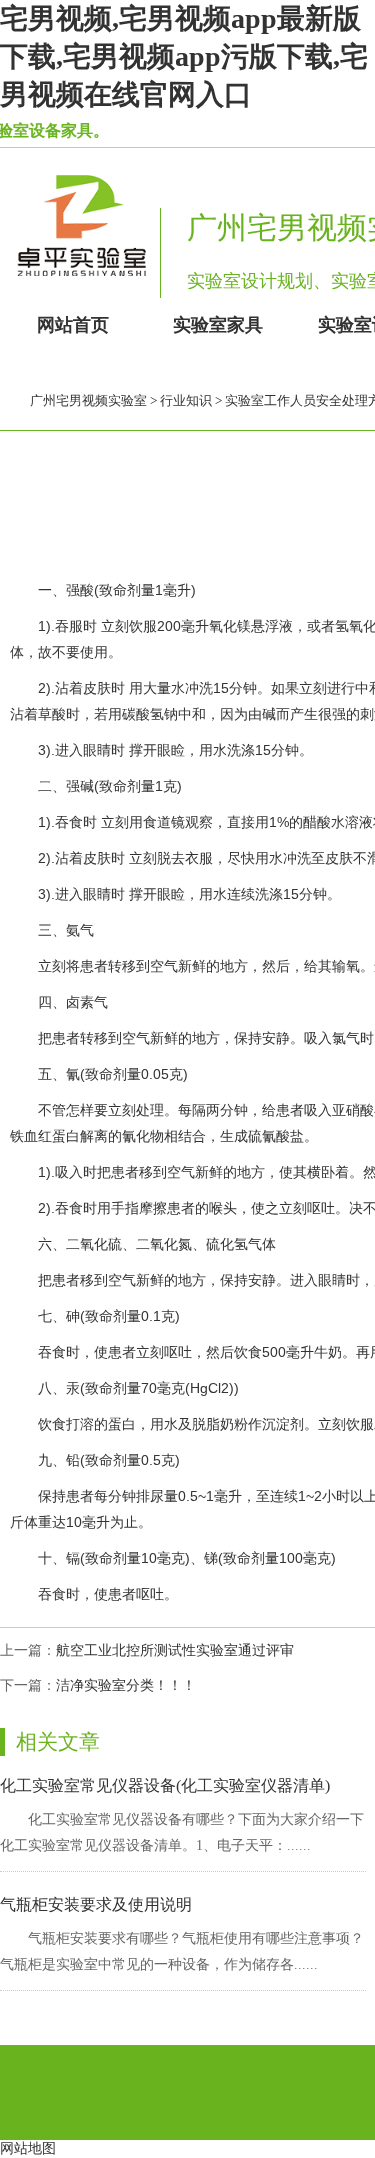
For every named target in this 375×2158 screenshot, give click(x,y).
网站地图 (28, 2148)
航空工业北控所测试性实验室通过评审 (175, 1650)
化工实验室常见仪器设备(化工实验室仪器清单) (165, 1785)
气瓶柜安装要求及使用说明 (96, 1904)
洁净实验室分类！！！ (126, 1685)
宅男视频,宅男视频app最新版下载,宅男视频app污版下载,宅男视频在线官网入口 (184, 56)
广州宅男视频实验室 (88, 400)
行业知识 (186, 400)
